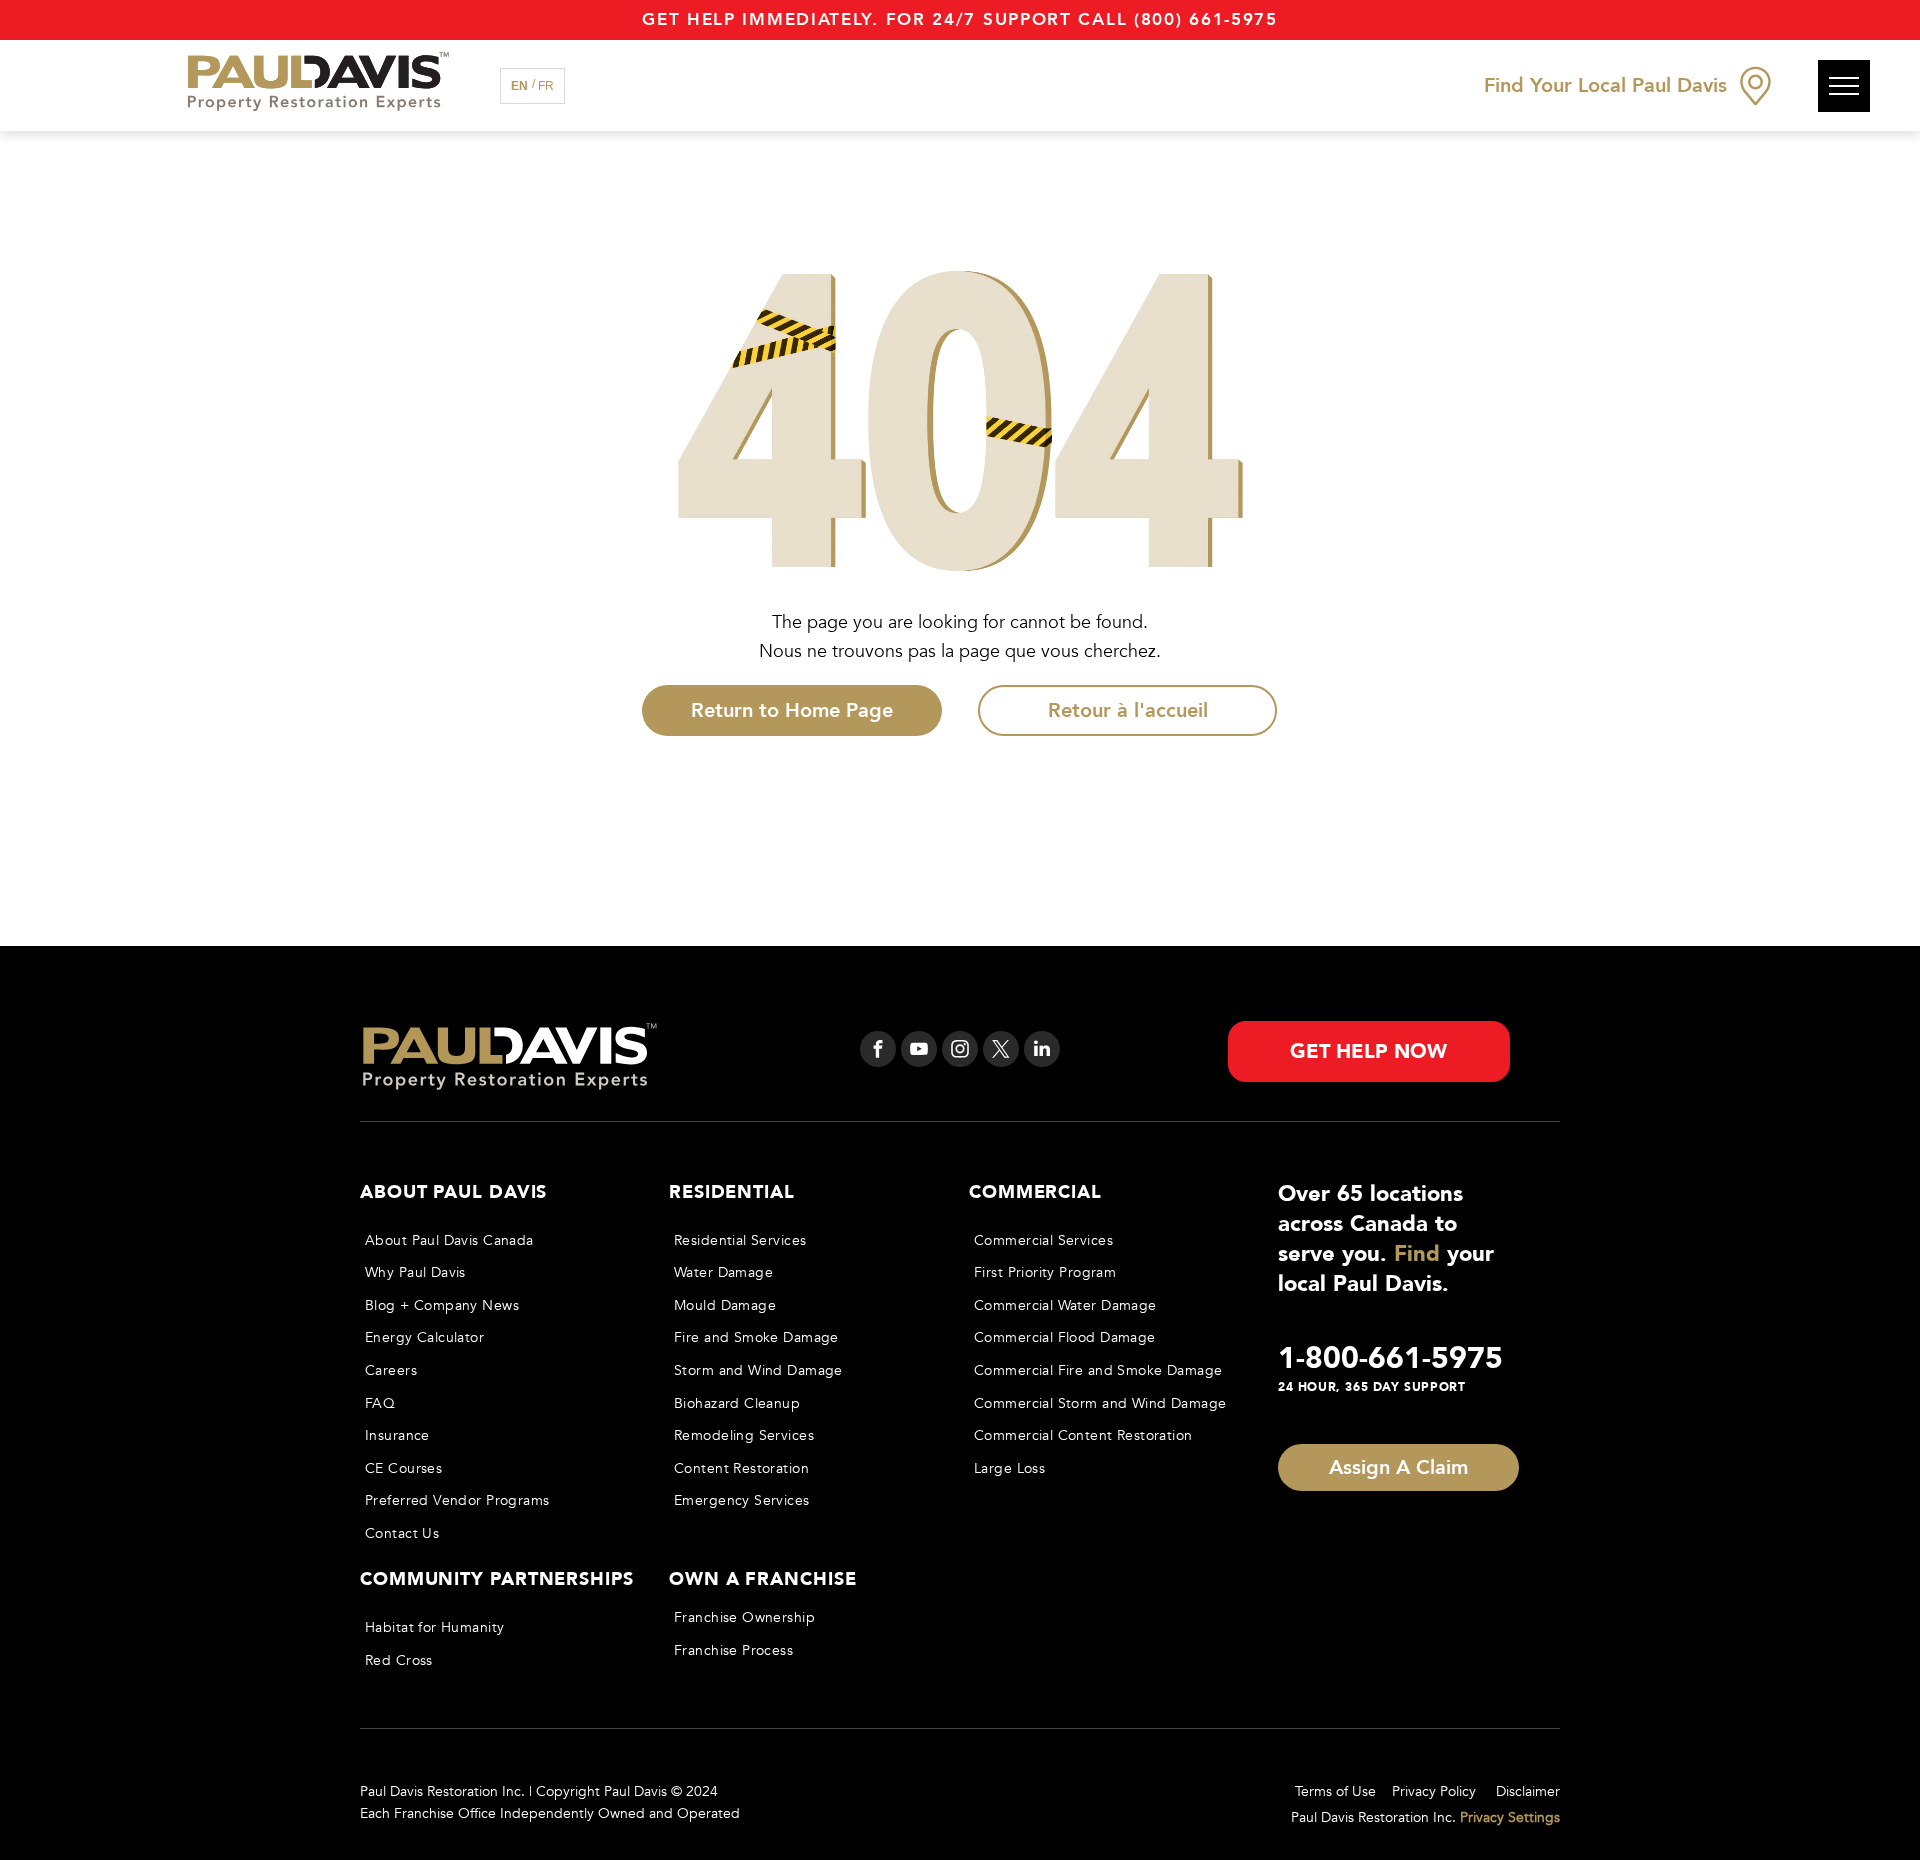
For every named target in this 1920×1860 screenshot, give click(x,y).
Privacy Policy (1434, 1791)
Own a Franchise (763, 1579)
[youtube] (919, 1051)
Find (1417, 1254)
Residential (732, 1192)
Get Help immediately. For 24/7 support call (884, 19)
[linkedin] (1042, 1051)
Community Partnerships (497, 1579)
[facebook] (878, 1051)
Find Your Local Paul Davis (1605, 85)
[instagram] (960, 1051)
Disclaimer (1528, 1791)
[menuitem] (496, 1240)
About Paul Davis (453, 1192)
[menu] (1844, 86)
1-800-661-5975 (1390, 1358)
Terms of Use (1335, 1791)
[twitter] (1001, 1051)
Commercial (1035, 1192)
